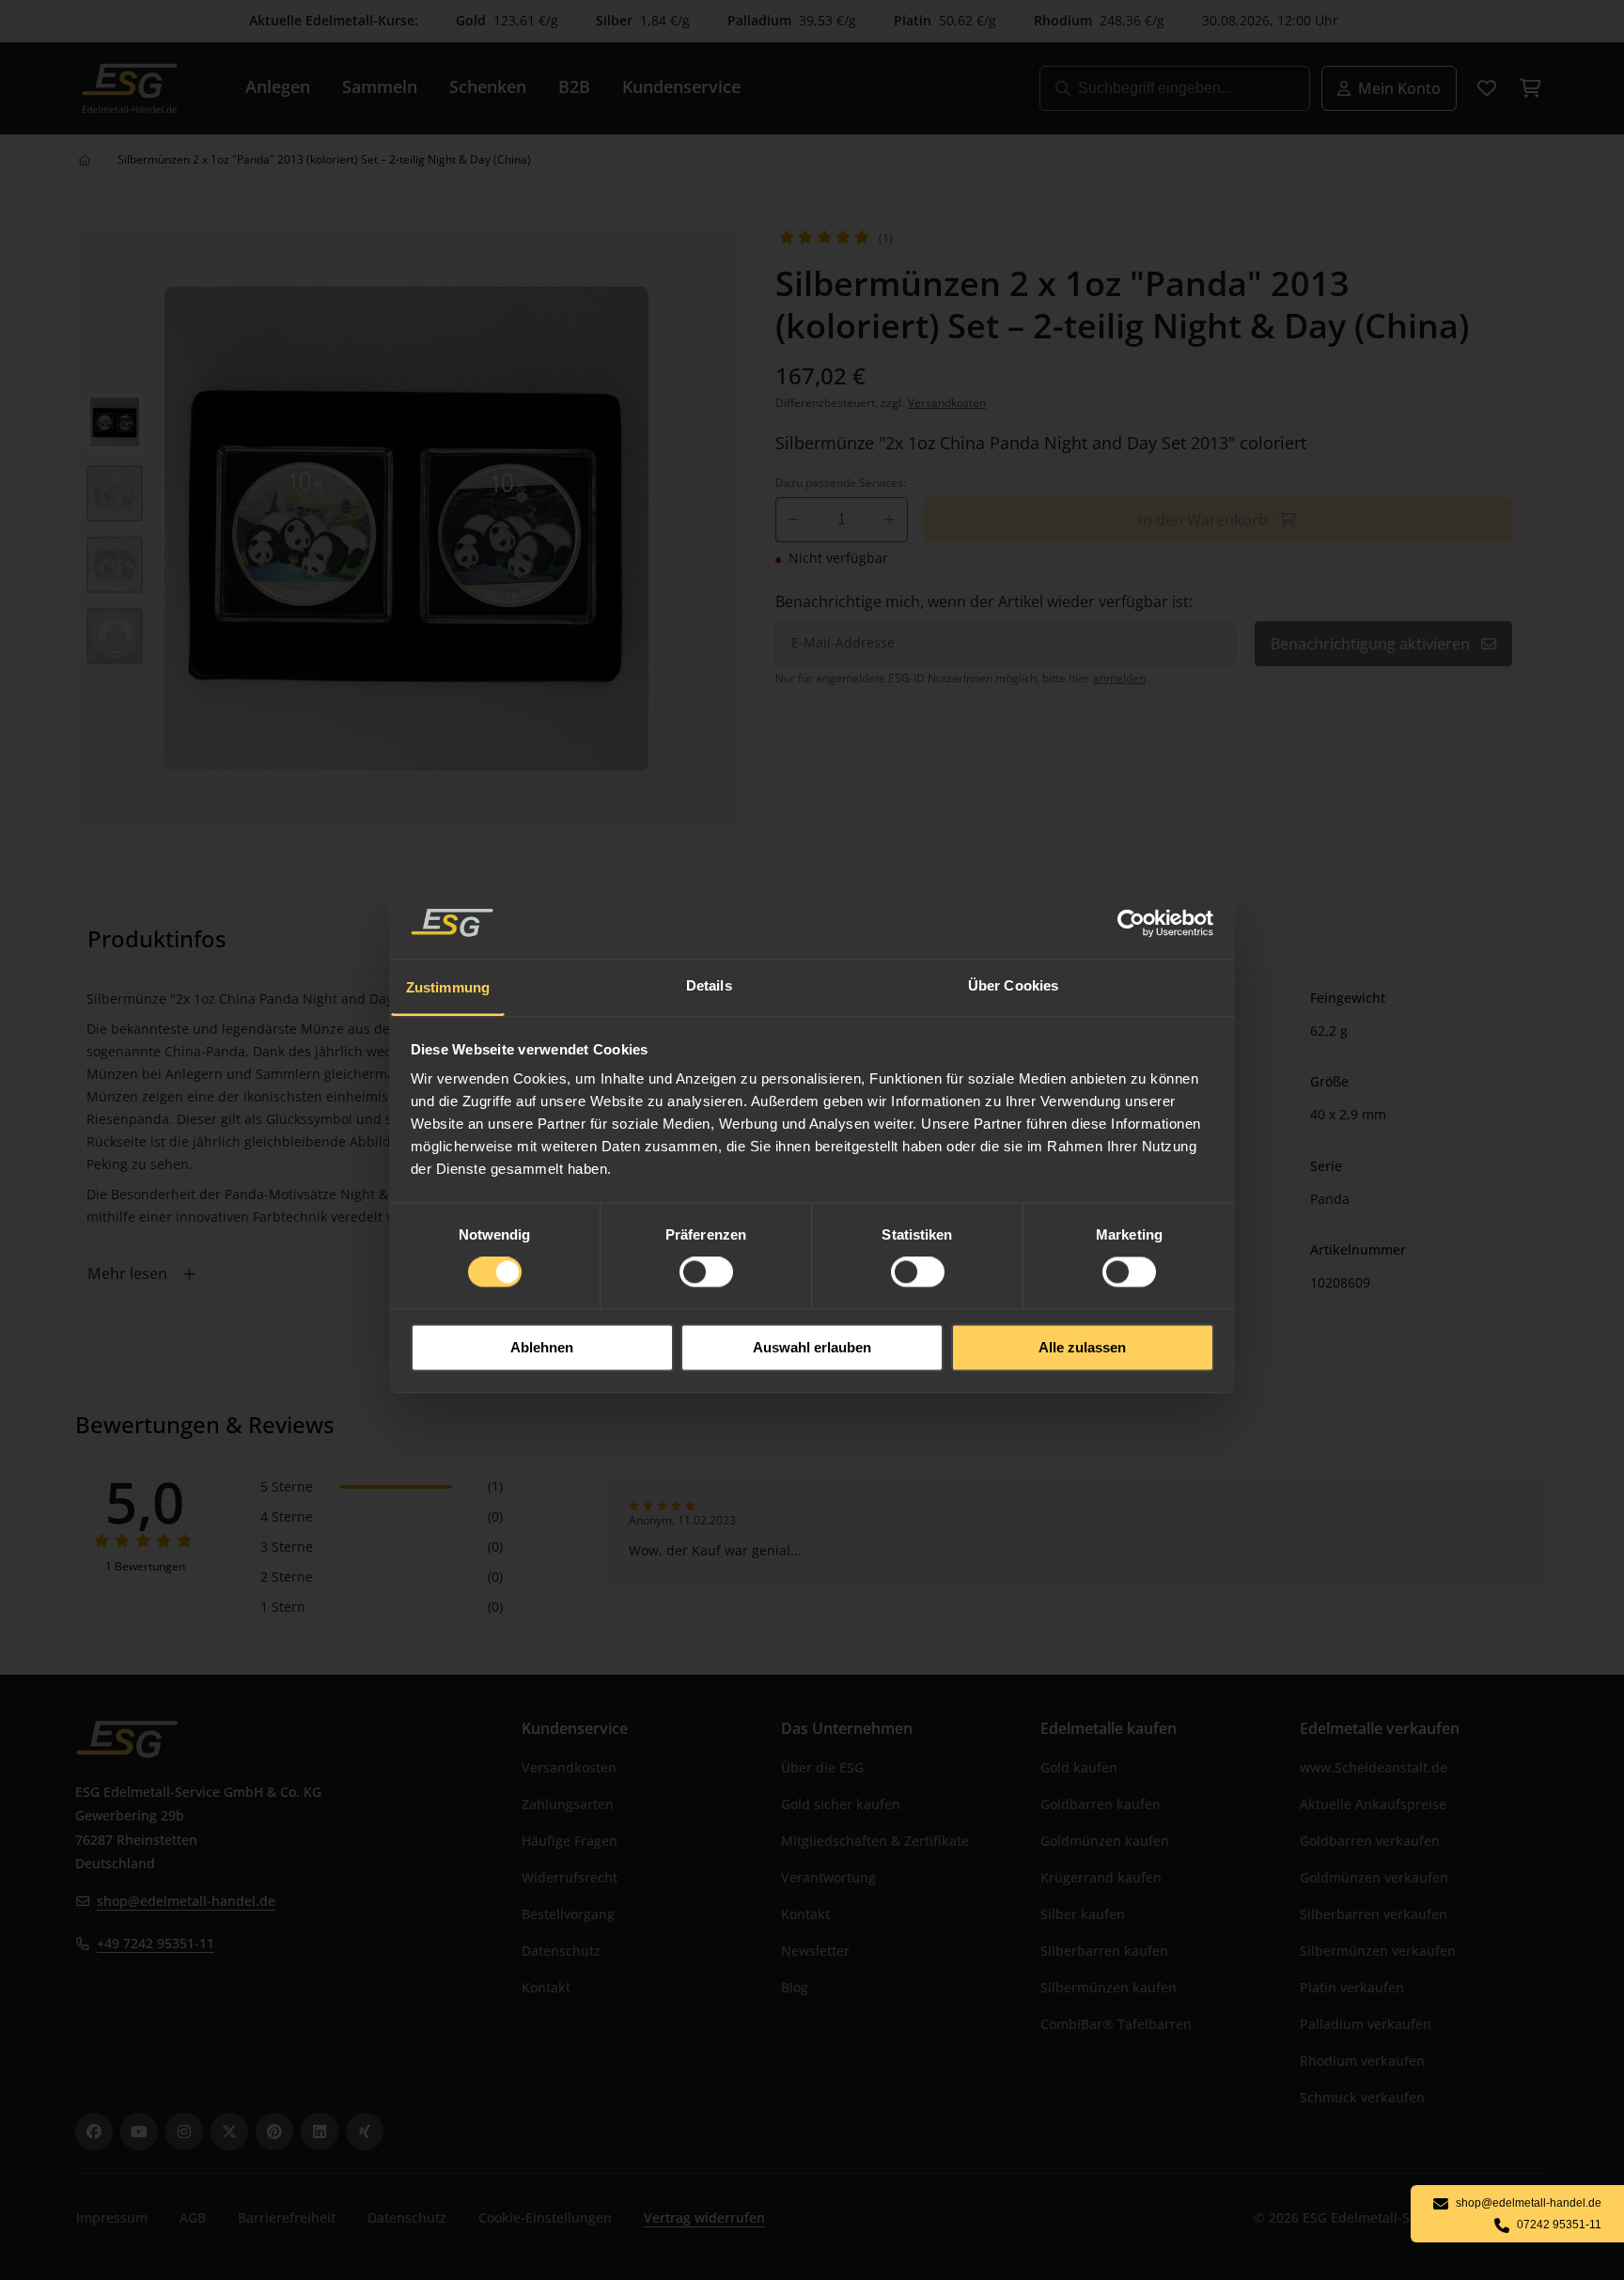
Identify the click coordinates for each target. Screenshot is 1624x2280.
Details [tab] (709, 985)
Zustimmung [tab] (448, 987)
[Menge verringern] (794, 520)
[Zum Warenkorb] (1530, 88)
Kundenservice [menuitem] (681, 86)
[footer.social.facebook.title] (94, 2132)
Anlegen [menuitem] (278, 86)
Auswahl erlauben (812, 1347)
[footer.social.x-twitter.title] (229, 2132)
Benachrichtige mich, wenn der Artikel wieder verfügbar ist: (984, 601)
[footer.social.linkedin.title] (320, 2132)
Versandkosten (947, 403)
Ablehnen (542, 1347)
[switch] (706, 1273)
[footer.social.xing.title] (365, 2132)
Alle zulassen (1082, 1347)
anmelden (1119, 678)
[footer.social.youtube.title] (139, 2132)
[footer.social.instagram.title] (184, 2132)
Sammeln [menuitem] (380, 86)
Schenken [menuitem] (488, 86)
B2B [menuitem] (574, 86)
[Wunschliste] (1487, 88)
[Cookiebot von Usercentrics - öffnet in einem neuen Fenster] (1132, 923)
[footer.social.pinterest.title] (274, 2132)
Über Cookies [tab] (1013, 985)
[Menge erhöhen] (890, 520)
